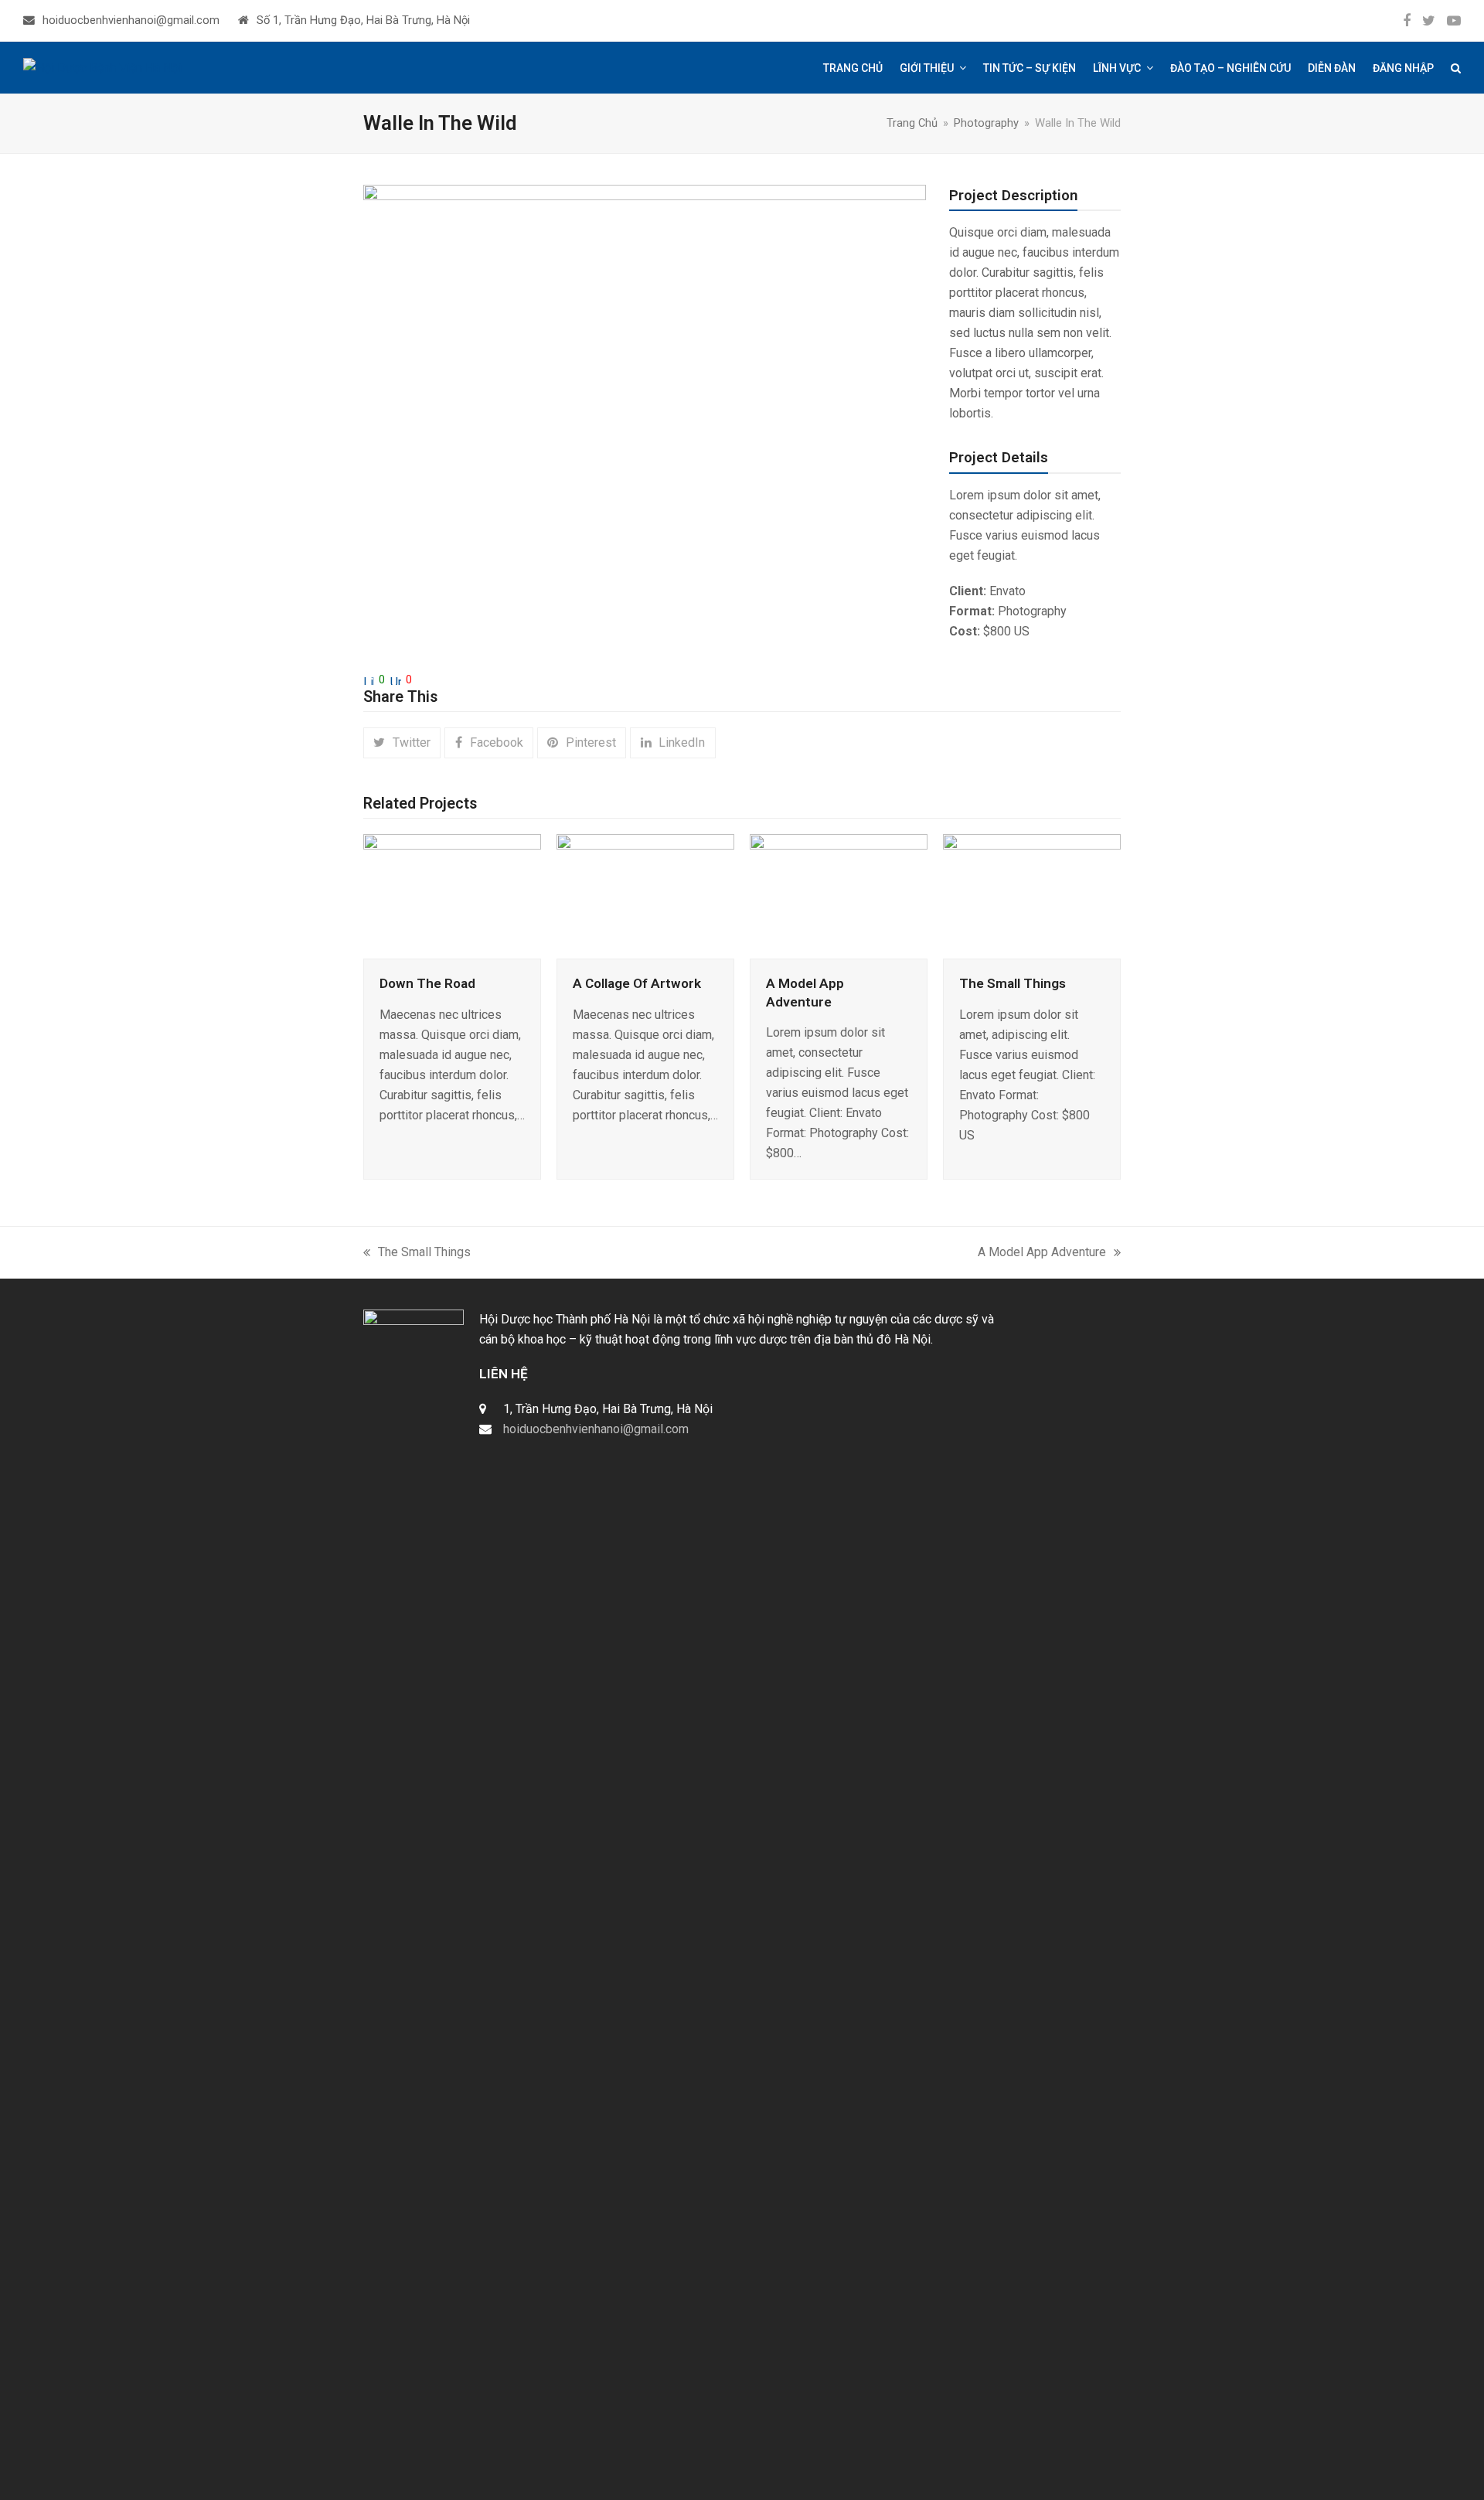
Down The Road (427, 983)
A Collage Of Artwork (637, 983)
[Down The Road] (452, 896)
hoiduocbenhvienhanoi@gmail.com (131, 20)
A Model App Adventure (1042, 1253)
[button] (1456, 68)
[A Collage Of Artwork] (645, 896)
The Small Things (1013, 983)
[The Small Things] (1032, 896)
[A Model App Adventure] (839, 896)
